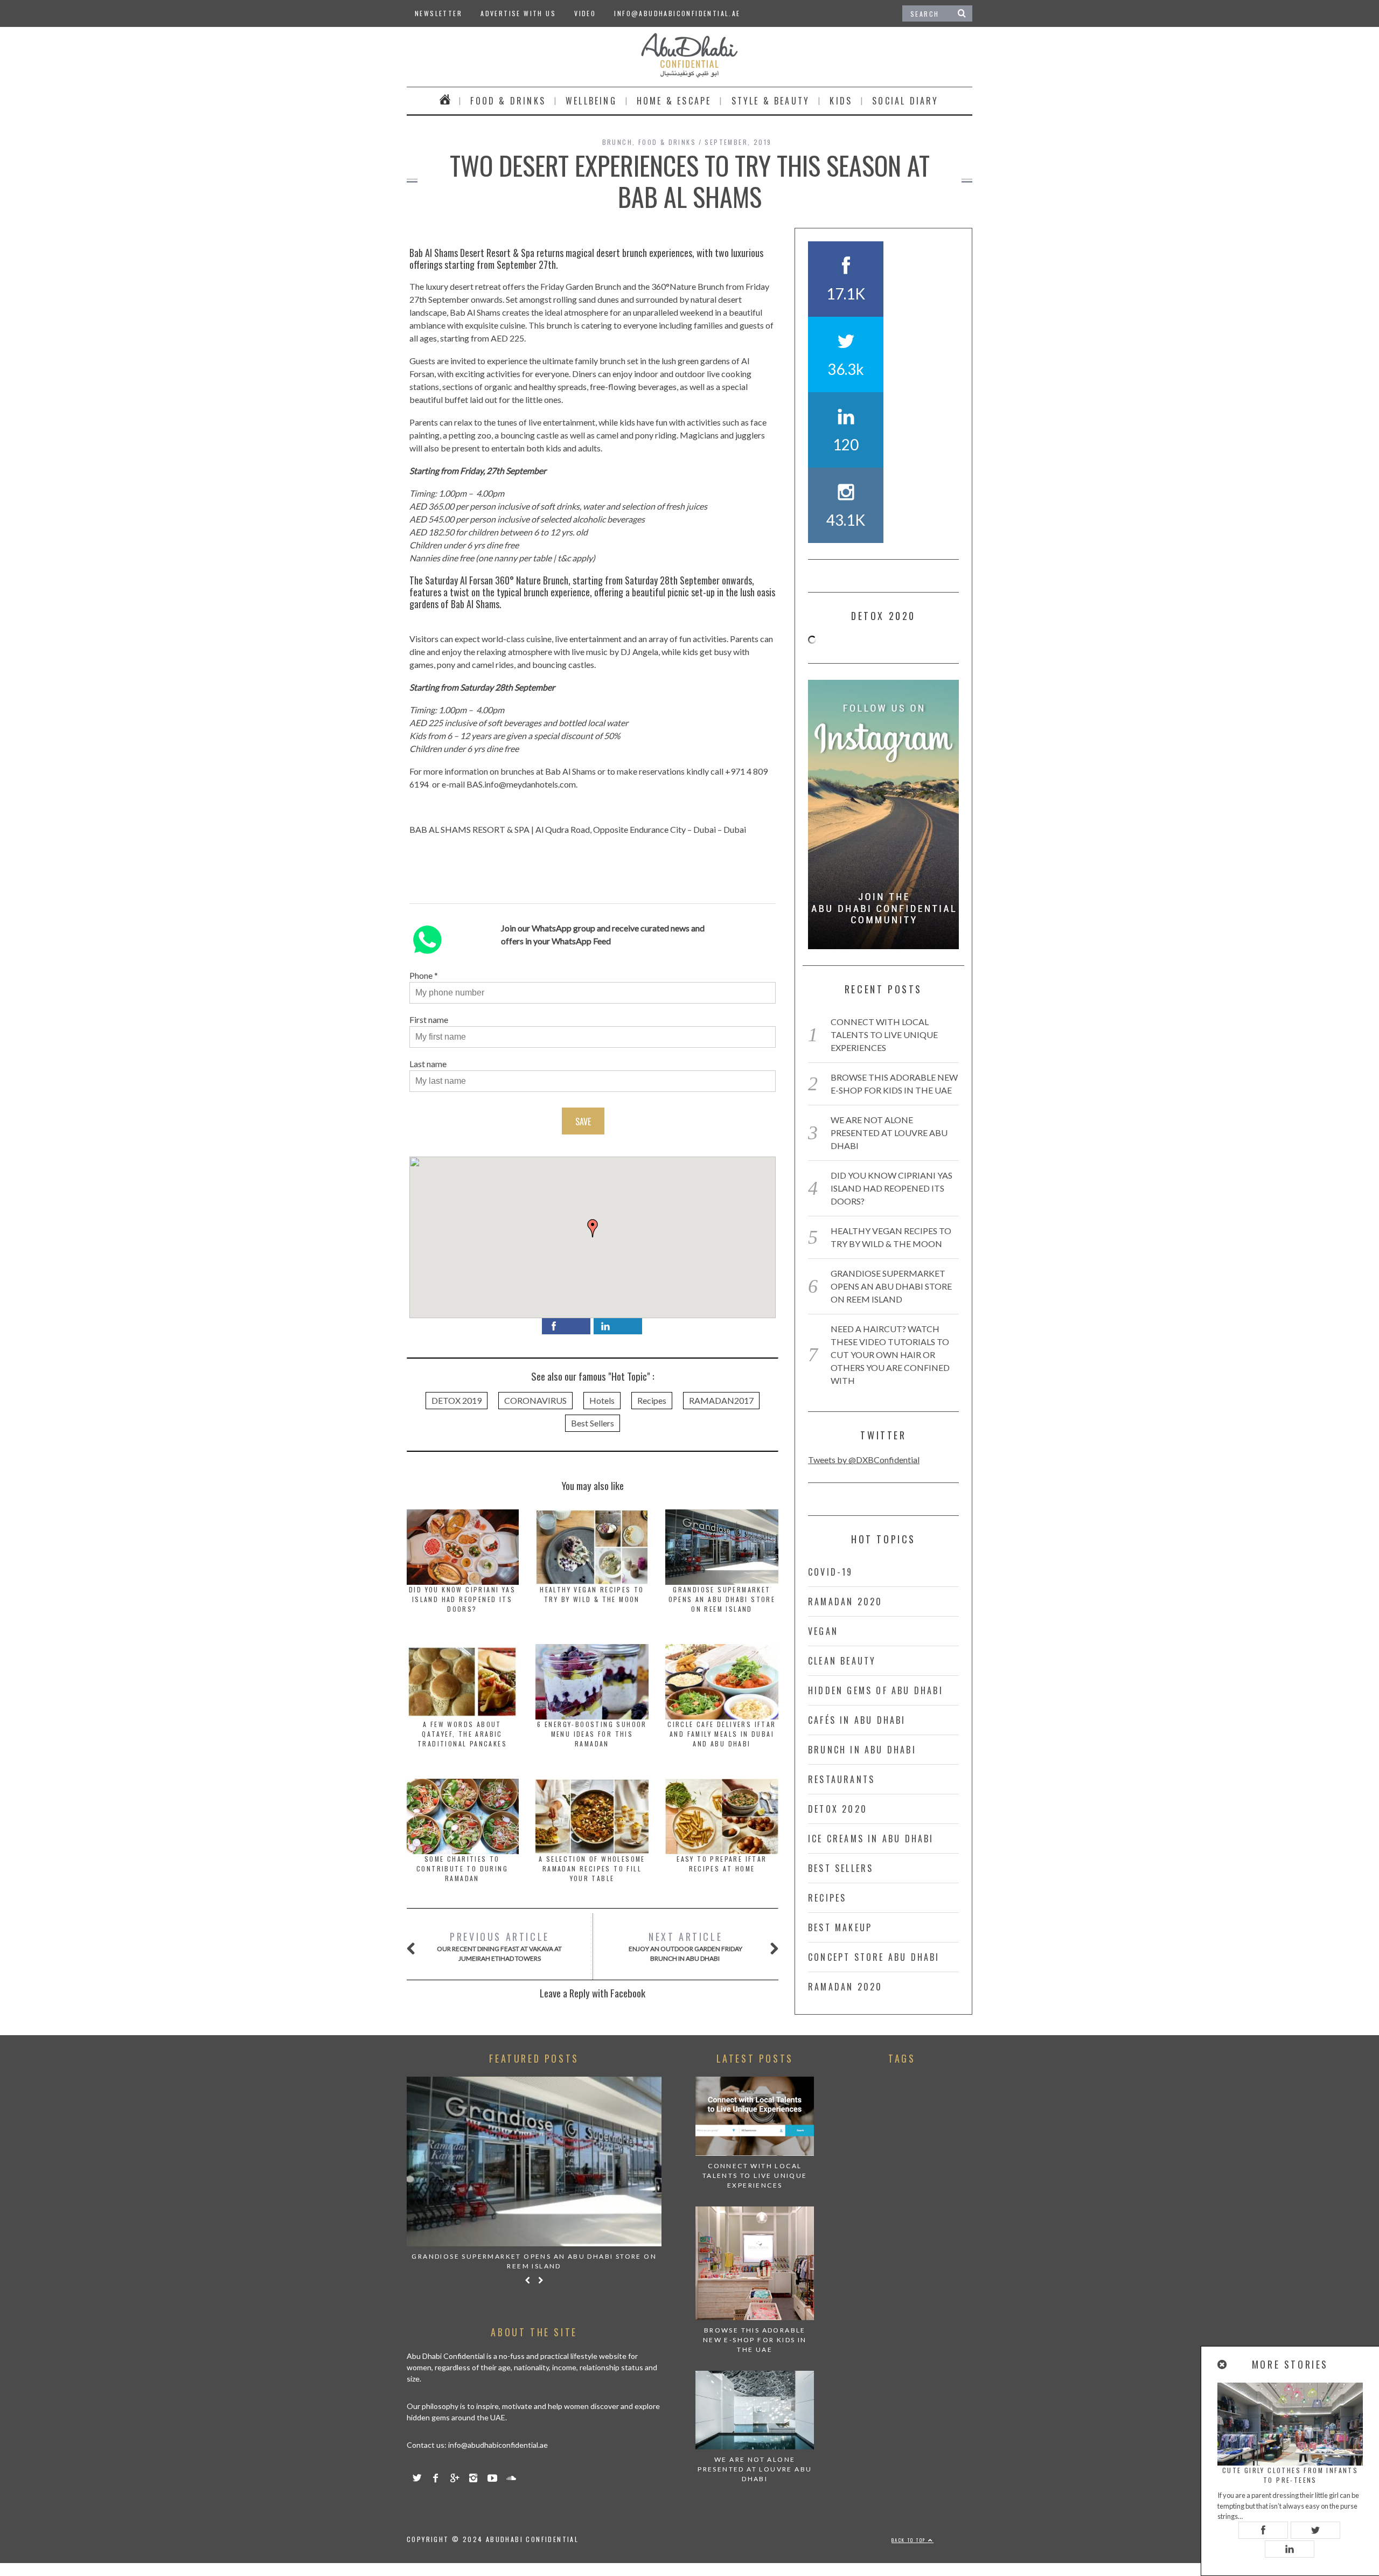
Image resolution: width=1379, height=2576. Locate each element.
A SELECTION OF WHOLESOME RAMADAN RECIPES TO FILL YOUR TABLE (592, 1868)
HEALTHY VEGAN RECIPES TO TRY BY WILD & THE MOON (592, 1594)
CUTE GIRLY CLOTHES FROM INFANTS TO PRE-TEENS (1290, 2475)
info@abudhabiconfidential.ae (677, 13)
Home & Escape (674, 101)
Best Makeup (840, 1927)
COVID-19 (831, 1572)
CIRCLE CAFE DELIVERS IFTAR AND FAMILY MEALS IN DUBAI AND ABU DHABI (722, 1734)
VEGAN (823, 1631)
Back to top (910, 2540)
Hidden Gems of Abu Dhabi (876, 1690)
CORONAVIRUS (535, 1400)
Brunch (617, 142)
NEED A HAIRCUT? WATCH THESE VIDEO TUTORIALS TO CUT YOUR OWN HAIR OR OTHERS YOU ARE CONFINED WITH (890, 1355)
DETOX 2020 (838, 1809)
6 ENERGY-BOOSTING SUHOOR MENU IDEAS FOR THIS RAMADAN (592, 1734)
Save (583, 1122)
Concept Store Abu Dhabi (874, 1957)
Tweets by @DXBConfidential (864, 1460)
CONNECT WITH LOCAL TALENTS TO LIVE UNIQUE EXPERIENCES (884, 1035)
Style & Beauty (771, 101)
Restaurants (841, 1779)
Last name (428, 1064)
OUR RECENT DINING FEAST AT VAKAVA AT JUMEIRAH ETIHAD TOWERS (499, 1946)
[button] (593, 1228)
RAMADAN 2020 (845, 1602)
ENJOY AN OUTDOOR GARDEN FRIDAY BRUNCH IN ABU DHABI (685, 1946)
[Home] (445, 101)
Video (585, 13)
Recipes (652, 1400)
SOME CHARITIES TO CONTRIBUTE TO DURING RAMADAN (462, 1868)
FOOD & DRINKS (508, 101)
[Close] (1223, 2365)
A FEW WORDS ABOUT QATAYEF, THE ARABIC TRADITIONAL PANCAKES (462, 1734)
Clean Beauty (842, 1661)
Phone (421, 975)
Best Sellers (593, 1423)
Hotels (602, 1400)
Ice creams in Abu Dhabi (871, 1839)
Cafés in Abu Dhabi (857, 1720)
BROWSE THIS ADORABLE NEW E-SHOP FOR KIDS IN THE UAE (755, 2340)
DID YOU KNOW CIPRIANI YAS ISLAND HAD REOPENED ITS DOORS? (462, 1599)
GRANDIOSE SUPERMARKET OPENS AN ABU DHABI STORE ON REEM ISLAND (722, 1599)
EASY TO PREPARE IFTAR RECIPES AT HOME (722, 1864)
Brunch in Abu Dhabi (862, 1750)
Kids (841, 101)
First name (429, 1019)
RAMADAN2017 (721, 1400)
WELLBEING (591, 101)
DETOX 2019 (457, 1400)
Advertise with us (518, 13)
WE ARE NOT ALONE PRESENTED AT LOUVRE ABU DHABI (889, 1133)
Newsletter (438, 13)
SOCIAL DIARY (905, 101)
